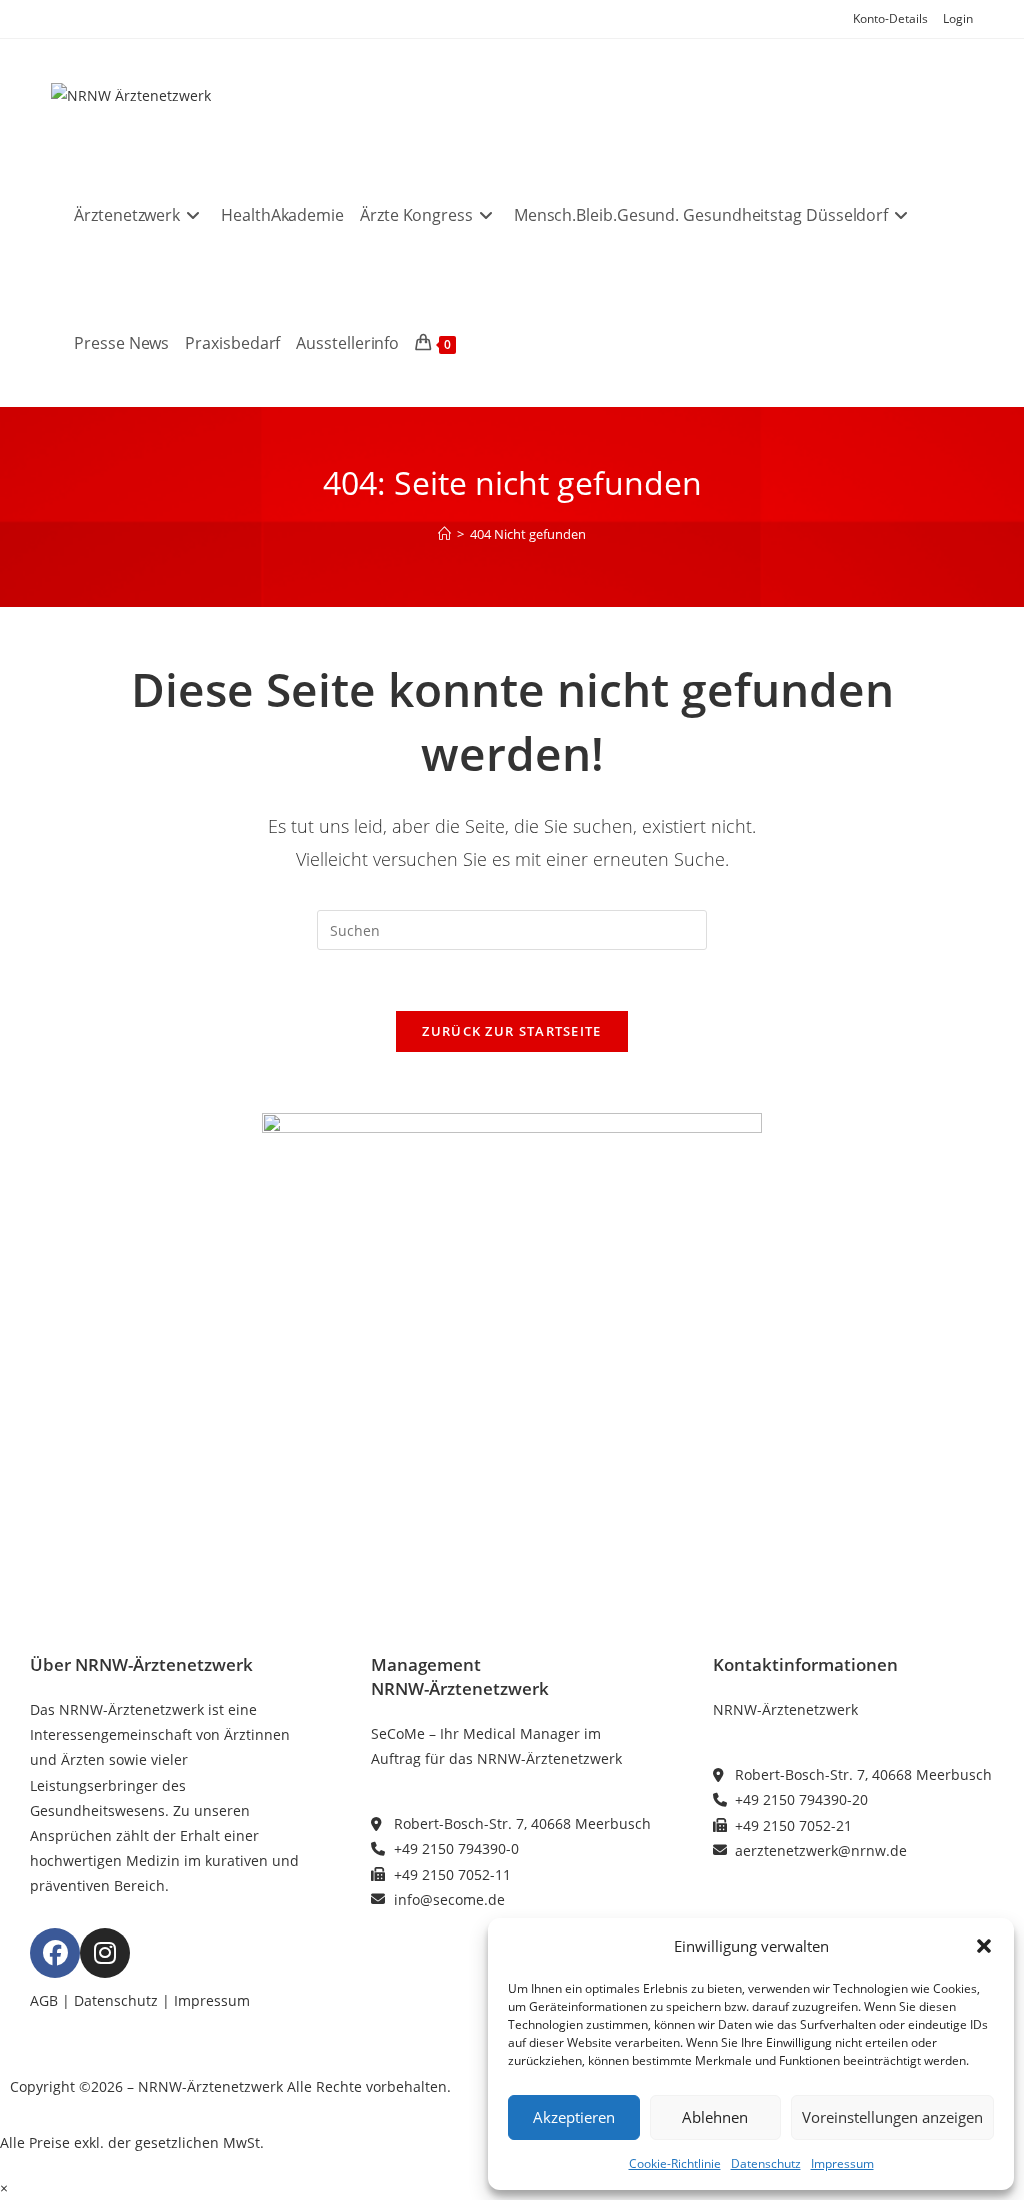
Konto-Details (890, 18)
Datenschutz (766, 2163)
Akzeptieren (574, 2117)
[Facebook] (55, 1953)
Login (958, 18)
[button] (984, 1946)
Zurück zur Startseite (511, 1031)
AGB (44, 2000)
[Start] (444, 534)
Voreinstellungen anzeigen (892, 2117)
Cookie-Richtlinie (675, 2163)
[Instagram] (105, 1953)
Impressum (842, 2163)
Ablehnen (715, 2117)
